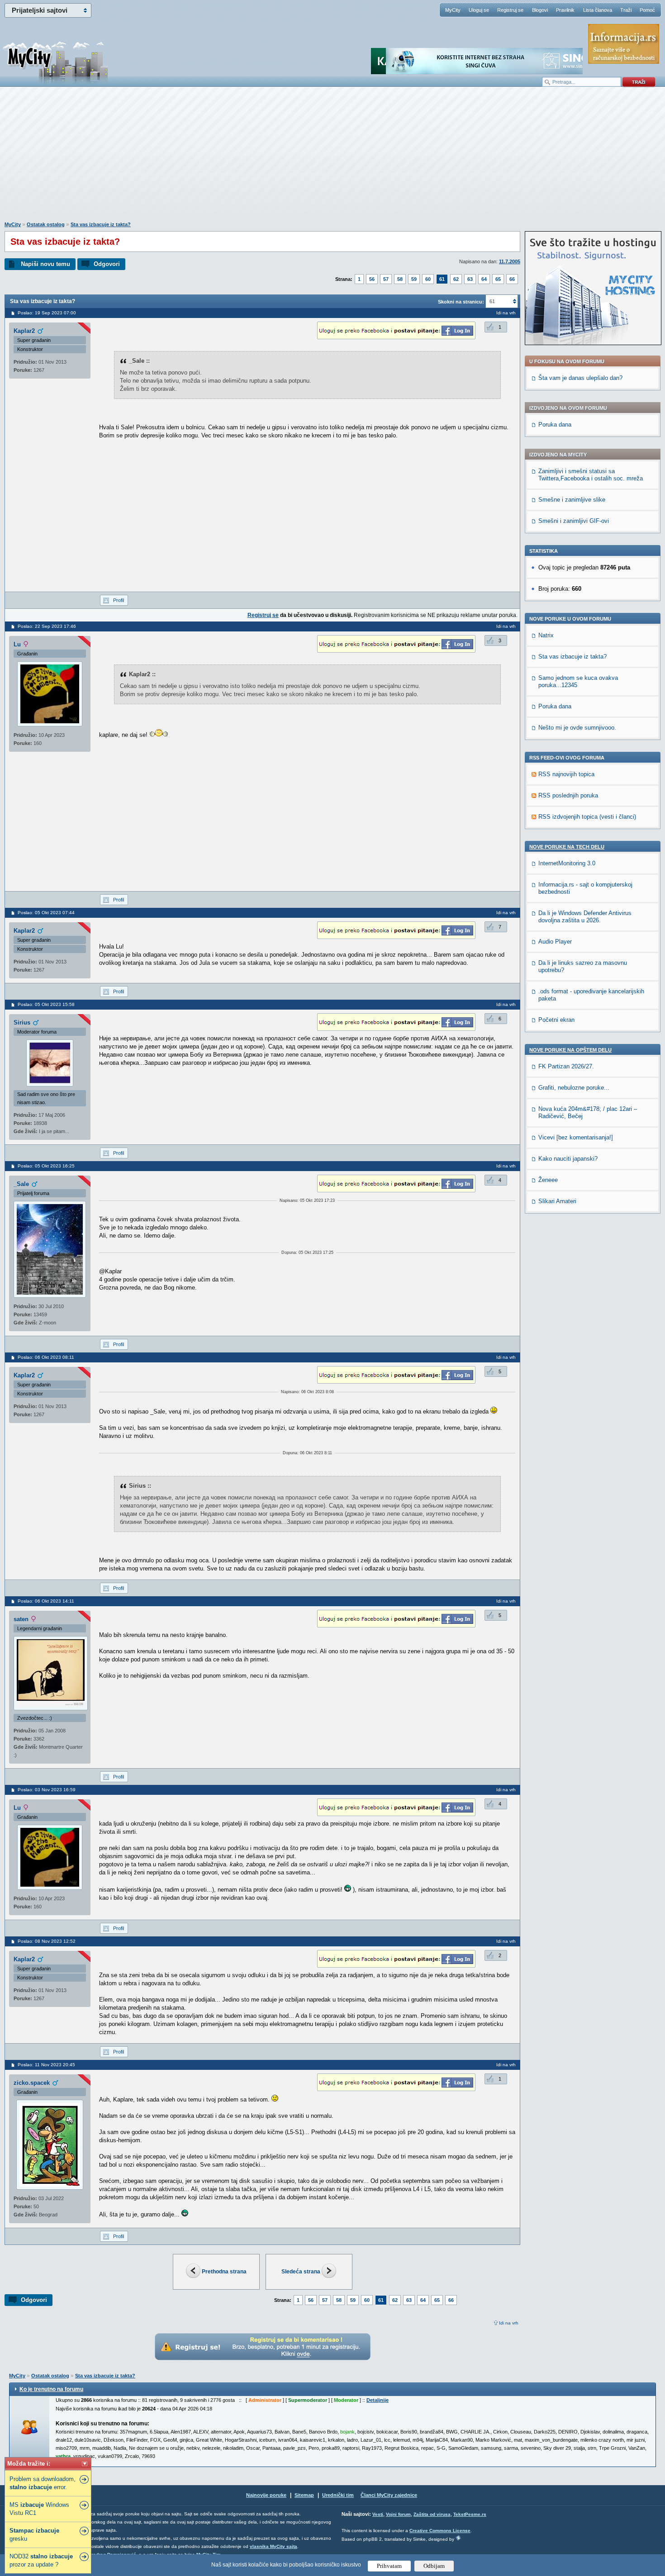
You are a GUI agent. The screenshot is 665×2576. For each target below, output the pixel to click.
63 (470, 279)
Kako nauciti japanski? (568, 1159)
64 (484, 279)
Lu (17, 644)
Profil (119, 600)
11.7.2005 (510, 261)
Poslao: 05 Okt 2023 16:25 (46, 1166)
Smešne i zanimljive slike (572, 500)
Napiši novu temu (45, 264)
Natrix (546, 635)
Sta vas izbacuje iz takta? (101, 224)
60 (428, 279)
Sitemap (304, 2495)
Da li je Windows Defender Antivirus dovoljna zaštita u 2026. (585, 917)
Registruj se (510, 10)
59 (414, 279)
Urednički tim (338, 2495)
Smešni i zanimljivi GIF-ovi (574, 521)
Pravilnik (565, 10)
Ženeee (548, 1180)
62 (456, 279)
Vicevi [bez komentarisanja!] (576, 1137)
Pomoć (647, 10)
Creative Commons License (440, 2531)
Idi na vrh (509, 2323)
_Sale (21, 1184)
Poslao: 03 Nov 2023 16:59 (47, 1790)
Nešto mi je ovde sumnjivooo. (577, 728)
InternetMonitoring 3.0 (567, 863)
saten (21, 1619)
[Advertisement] (332, 159)
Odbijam (434, 2566)
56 (372, 279)
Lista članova (598, 10)
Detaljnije (378, 2400)
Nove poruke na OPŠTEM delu (570, 1050)
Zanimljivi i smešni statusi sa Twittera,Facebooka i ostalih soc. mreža (591, 475)
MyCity (453, 10)
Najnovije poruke (266, 2495)
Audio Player (555, 942)
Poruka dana (555, 425)
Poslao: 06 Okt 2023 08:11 (46, 1357)
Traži (626, 10)
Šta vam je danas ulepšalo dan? (580, 378)
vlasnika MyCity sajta (273, 2546)
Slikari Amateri (557, 1201)
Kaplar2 (24, 331)
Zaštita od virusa (432, 2514)
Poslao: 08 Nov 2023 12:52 (47, 1941)
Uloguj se (479, 10)
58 (400, 279)
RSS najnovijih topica (566, 774)
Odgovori (107, 264)
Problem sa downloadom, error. (43, 2483)
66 (512, 279)
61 (442, 279)
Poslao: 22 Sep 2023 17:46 (47, 626)
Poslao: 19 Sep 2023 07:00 (47, 313)
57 (386, 279)
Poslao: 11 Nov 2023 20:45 (46, 2065)
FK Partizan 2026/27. (566, 1066)
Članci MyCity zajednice (389, 2495)
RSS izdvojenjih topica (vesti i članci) (587, 817)
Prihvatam (389, 2566)
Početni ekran (556, 1020)
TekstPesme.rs (470, 2514)
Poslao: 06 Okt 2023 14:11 (46, 1601)
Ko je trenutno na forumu (51, 2389)
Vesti (378, 2514)
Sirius (22, 1022)
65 (498, 279)
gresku (34, 2535)
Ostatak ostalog (46, 224)
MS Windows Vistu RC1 (39, 2509)
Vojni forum (398, 2514)
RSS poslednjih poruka (568, 795)
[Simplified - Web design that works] (458, 2538)
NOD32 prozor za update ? (41, 2560)
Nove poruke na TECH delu (567, 847)
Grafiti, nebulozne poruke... (574, 1088)
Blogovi (540, 10)
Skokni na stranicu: (461, 302)
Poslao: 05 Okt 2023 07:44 (46, 913)
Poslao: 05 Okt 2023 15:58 (46, 1004)
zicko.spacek (32, 2083)
